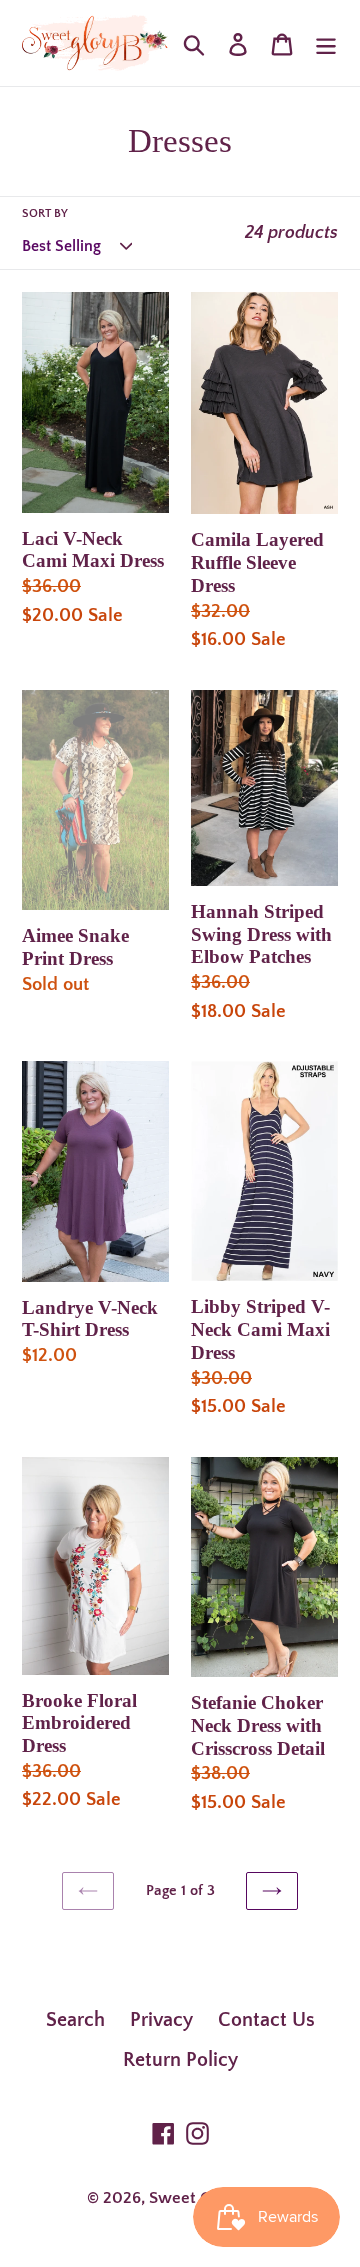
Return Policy (180, 2060)
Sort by (45, 213)
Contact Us (266, 2020)
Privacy (161, 2020)
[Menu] (326, 43)
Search (75, 2020)
